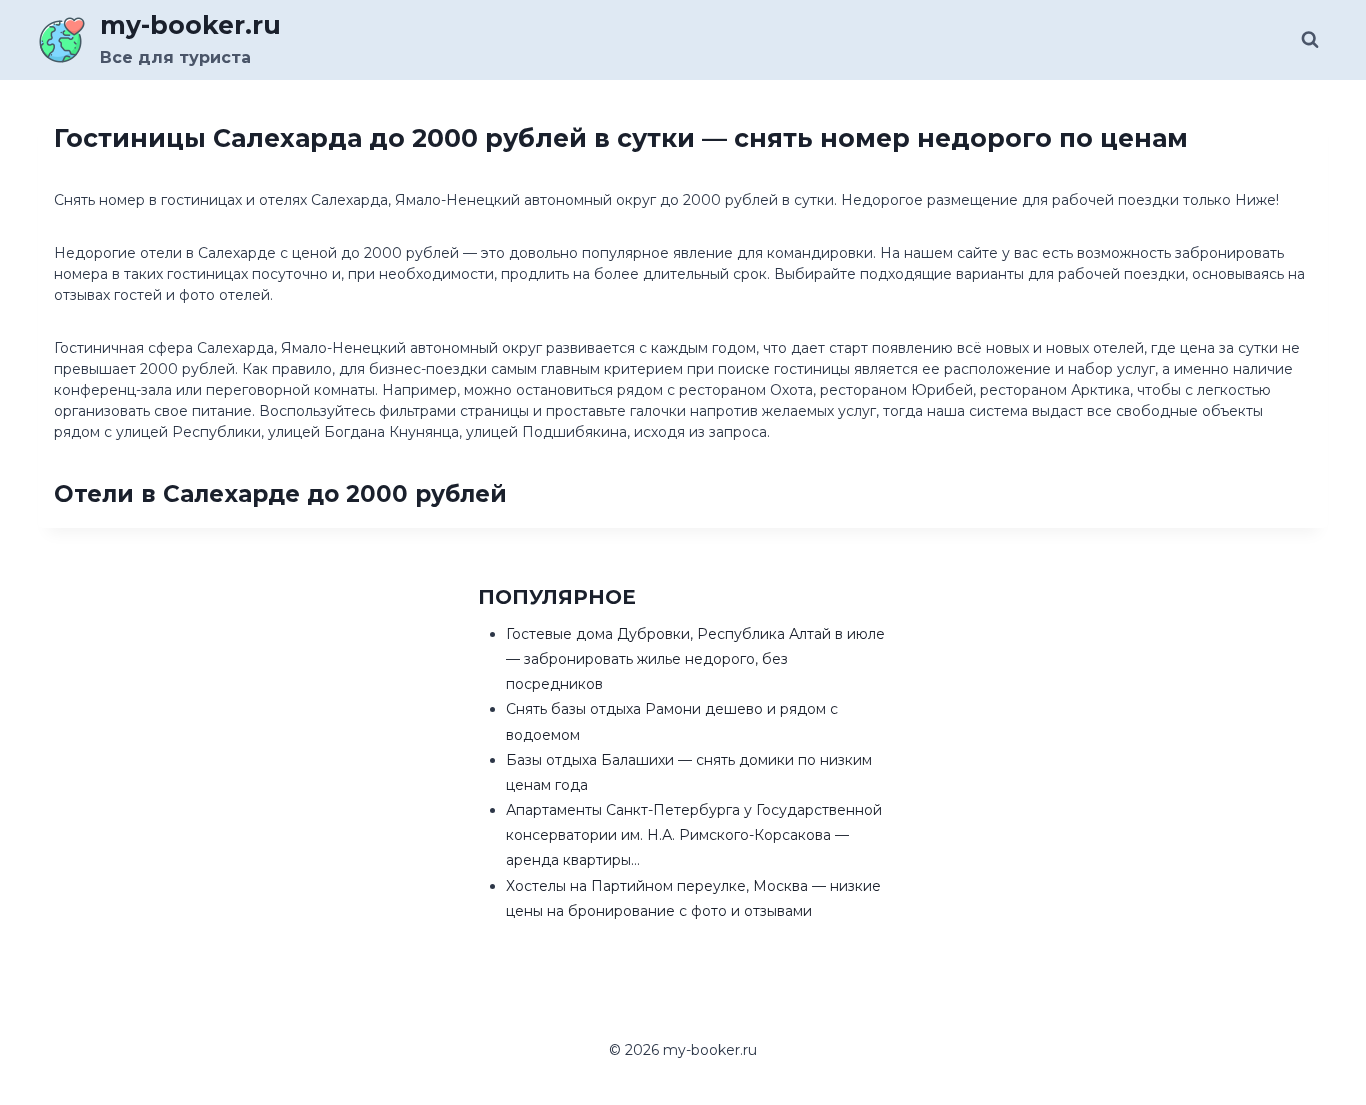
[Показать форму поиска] (1310, 40)
